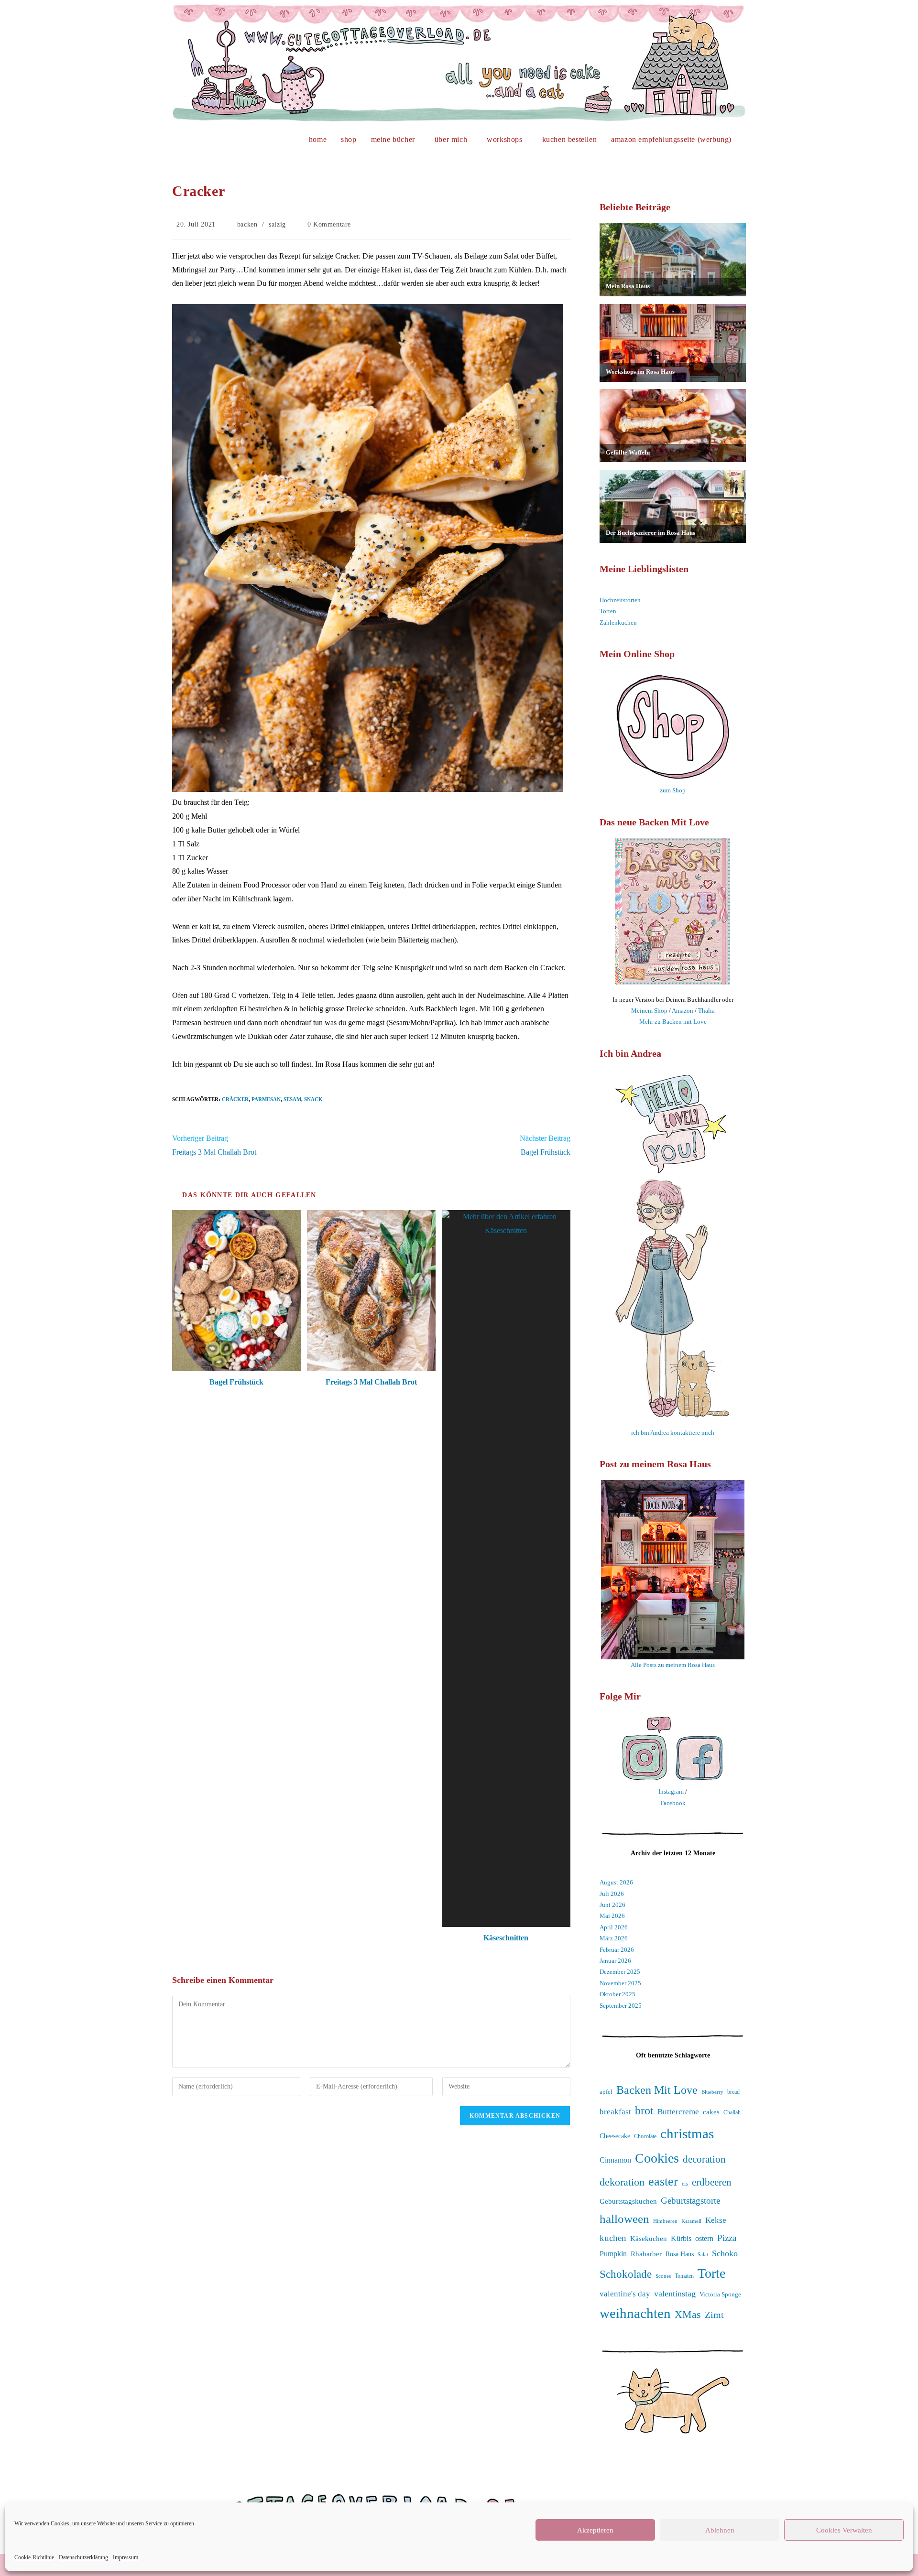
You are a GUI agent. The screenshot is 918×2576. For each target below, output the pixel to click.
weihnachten (635, 2313)
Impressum (126, 2557)
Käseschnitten (506, 1938)
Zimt (714, 2315)
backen (247, 224)
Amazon (683, 1011)
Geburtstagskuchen (628, 2201)
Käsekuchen (649, 2239)
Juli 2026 (612, 1894)
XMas (688, 2314)
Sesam (292, 1099)
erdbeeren (712, 2182)
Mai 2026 (612, 1916)
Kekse (716, 2220)
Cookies (657, 2158)
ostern (704, 2239)
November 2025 (620, 1983)
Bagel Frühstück (236, 1382)
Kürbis (681, 2238)
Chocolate (645, 2137)
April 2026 (614, 1927)
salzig (277, 224)
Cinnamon (615, 2160)
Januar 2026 (615, 1961)
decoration (704, 2159)
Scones (663, 2276)
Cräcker (235, 1099)
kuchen (613, 2238)
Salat (703, 2254)
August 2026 (616, 1882)
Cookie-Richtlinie (34, 2557)
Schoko (725, 2253)
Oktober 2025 (617, 1994)
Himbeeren (665, 2221)
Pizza (727, 2238)
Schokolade (626, 2274)
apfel (606, 2092)
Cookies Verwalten (844, 2530)
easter (663, 2181)
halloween (624, 2219)
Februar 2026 (617, 1950)
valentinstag (675, 2294)
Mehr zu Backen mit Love (673, 1022)
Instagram (671, 1791)
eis (685, 2184)
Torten (608, 611)
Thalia (706, 1011)
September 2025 (621, 2006)
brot (644, 2111)
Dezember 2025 (620, 1972)
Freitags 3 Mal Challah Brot (371, 1382)
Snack (313, 1099)
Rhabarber (646, 2254)
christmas (687, 2133)
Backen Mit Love (657, 2090)
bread (733, 2092)
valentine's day (625, 2294)
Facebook (673, 1803)
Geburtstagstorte (690, 2201)
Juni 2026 (612, 1905)
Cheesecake (615, 2136)
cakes (711, 2112)
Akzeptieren (595, 2530)
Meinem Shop (649, 1011)
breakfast (615, 2112)
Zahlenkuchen (618, 622)
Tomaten (684, 2276)
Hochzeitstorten (620, 600)
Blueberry (712, 2092)
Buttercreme (678, 2112)
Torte (711, 2273)
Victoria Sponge (720, 2294)
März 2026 (614, 1938)
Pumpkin (613, 2254)
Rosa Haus (680, 2254)
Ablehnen (720, 2530)
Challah (732, 2112)
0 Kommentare (329, 224)
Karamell (691, 2221)
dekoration (622, 2182)
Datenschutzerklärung (83, 2557)
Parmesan (266, 1099)
